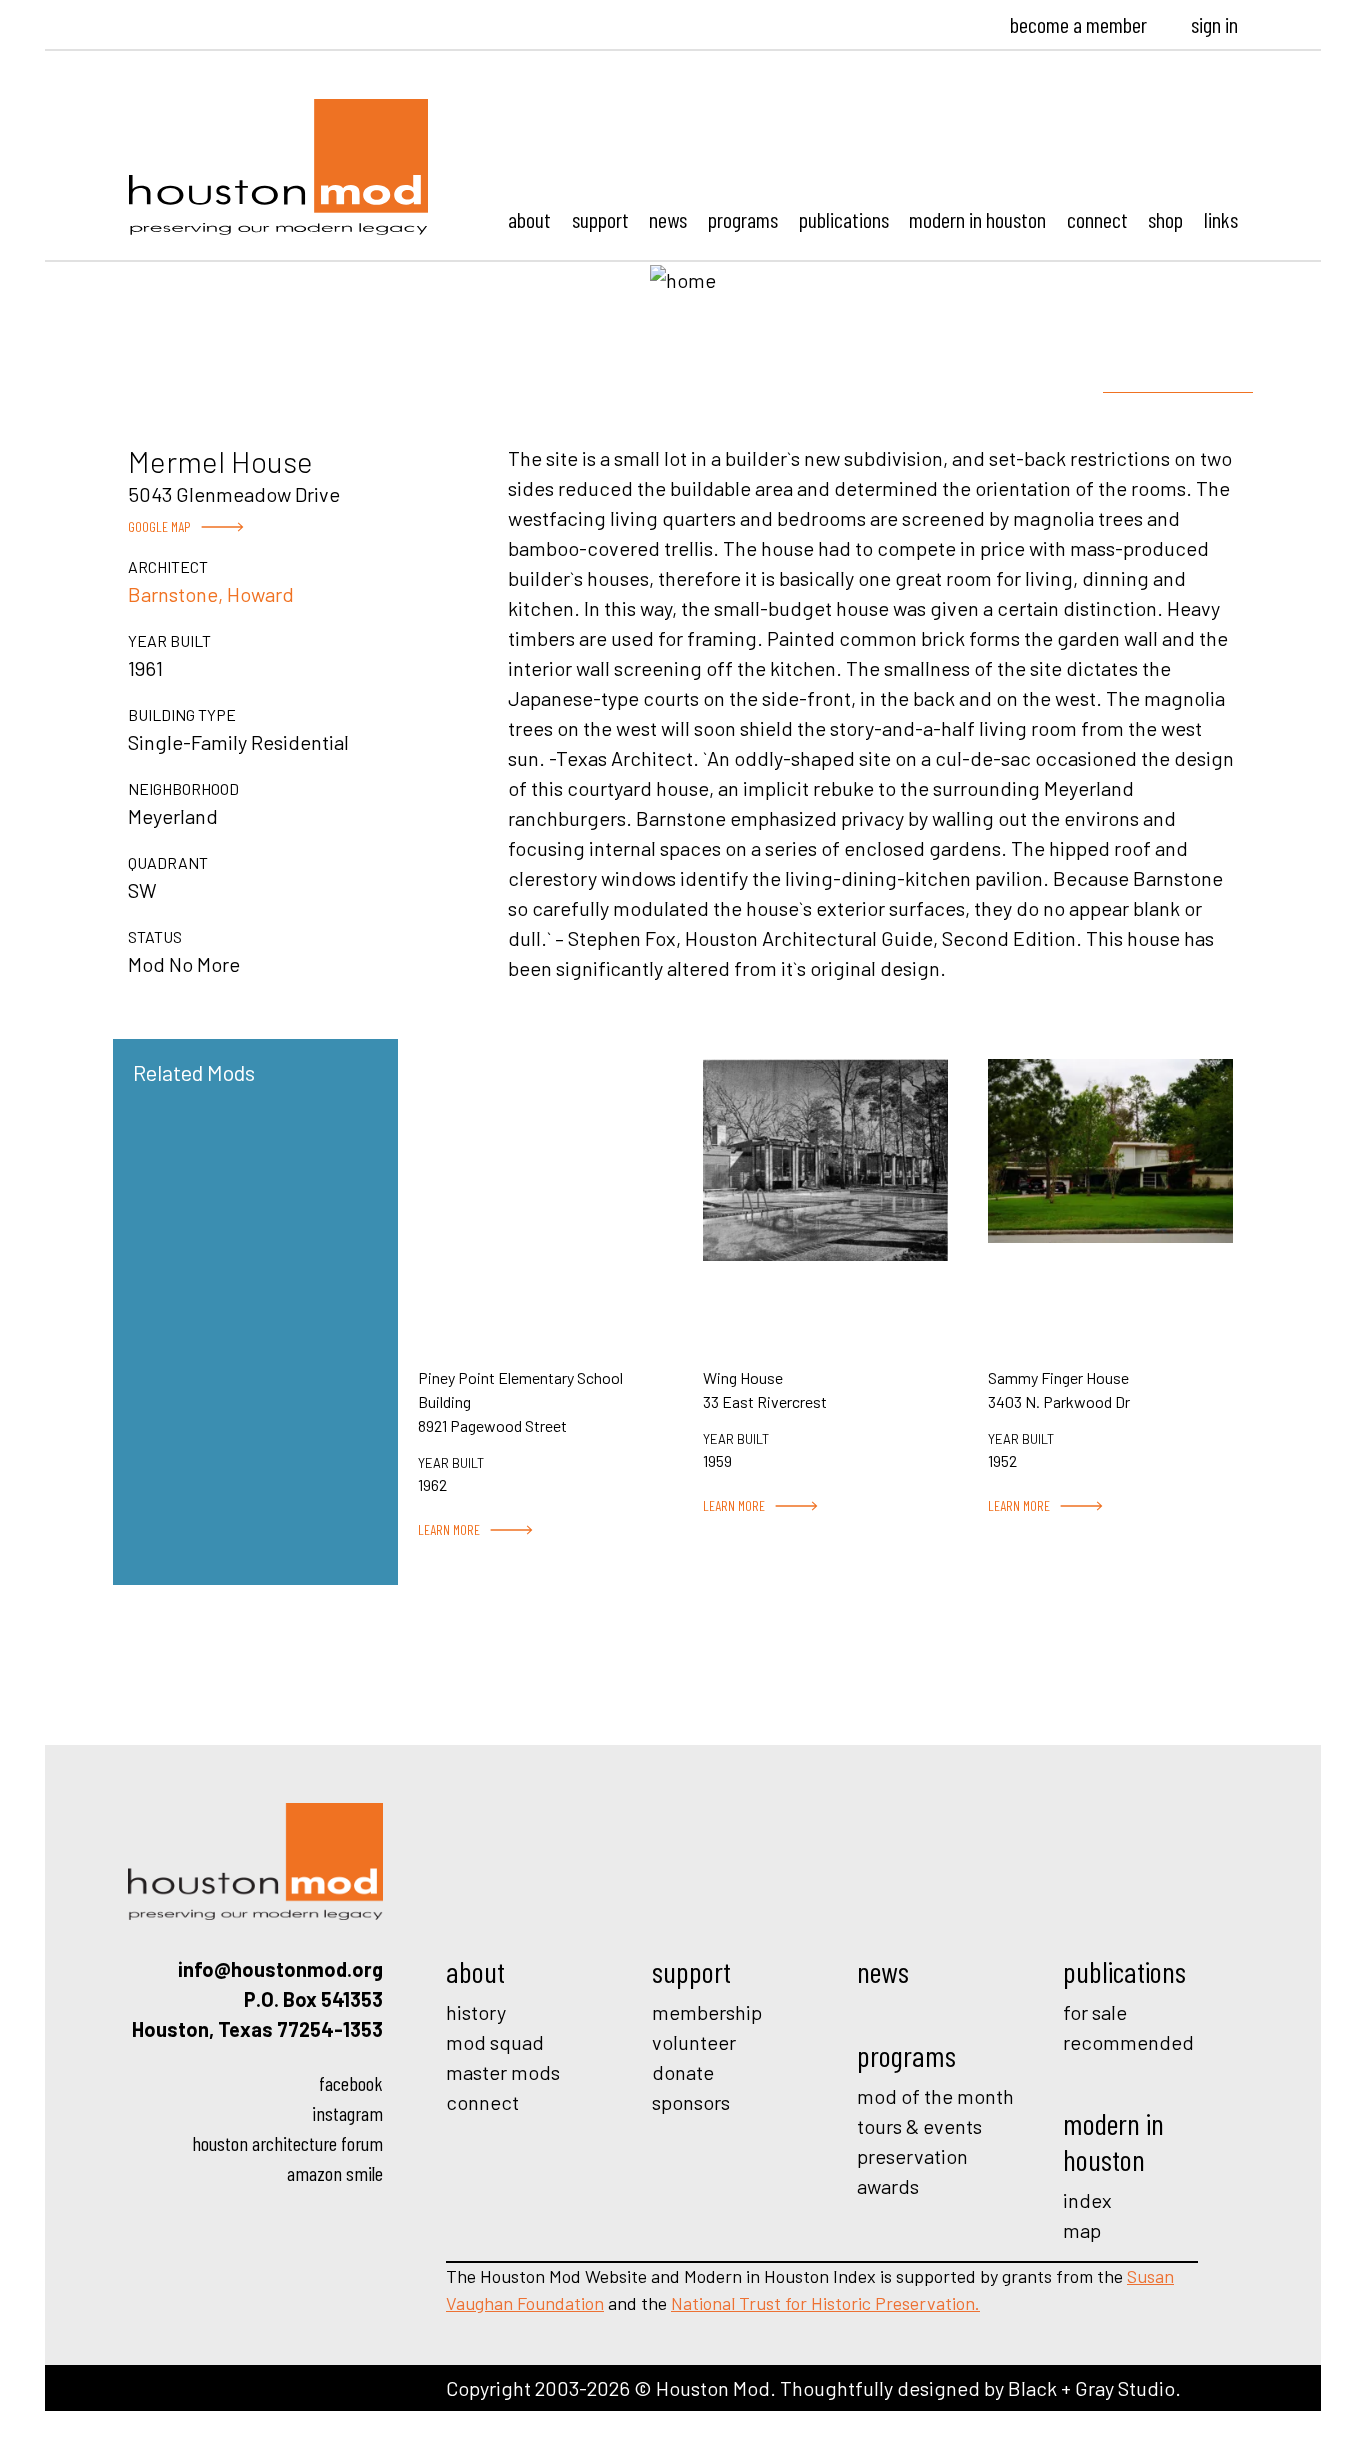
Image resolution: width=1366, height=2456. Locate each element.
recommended (1128, 2042)
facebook (351, 2083)
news (883, 1971)
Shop (1165, 219)
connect (482, 2102)
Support (600, 219)
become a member (1078, 24)
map (1082, 2230)
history (476, 2012)
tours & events (919, 2126)
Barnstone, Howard (211, 594)
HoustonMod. (278, 167)
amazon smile (335, 2173)
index (1087, 2200)
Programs (743, 219)
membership (707, 2012)
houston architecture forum (287, 2143)
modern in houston (1113, 2141)
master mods (503, 2072)
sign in (1214, 24)
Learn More (449, 1529)
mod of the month (935, 2096)
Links (1221, 219)
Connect (1097, 219)
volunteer (694, 2042)
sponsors (691, 2102)
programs (906, 2055)
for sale (1095, 2012)
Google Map (159, 526)
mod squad (495, 2042)
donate (683, 2072)
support (691, 1971)
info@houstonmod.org (280, 1969)
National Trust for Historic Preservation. (825, 2303)
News (668, 219)
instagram (347, 2113)
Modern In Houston (977, 219)
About (529, 219)
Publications (844, 219)
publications (1124, 1971)
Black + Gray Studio (1091, 2388)
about (475, 1971)
